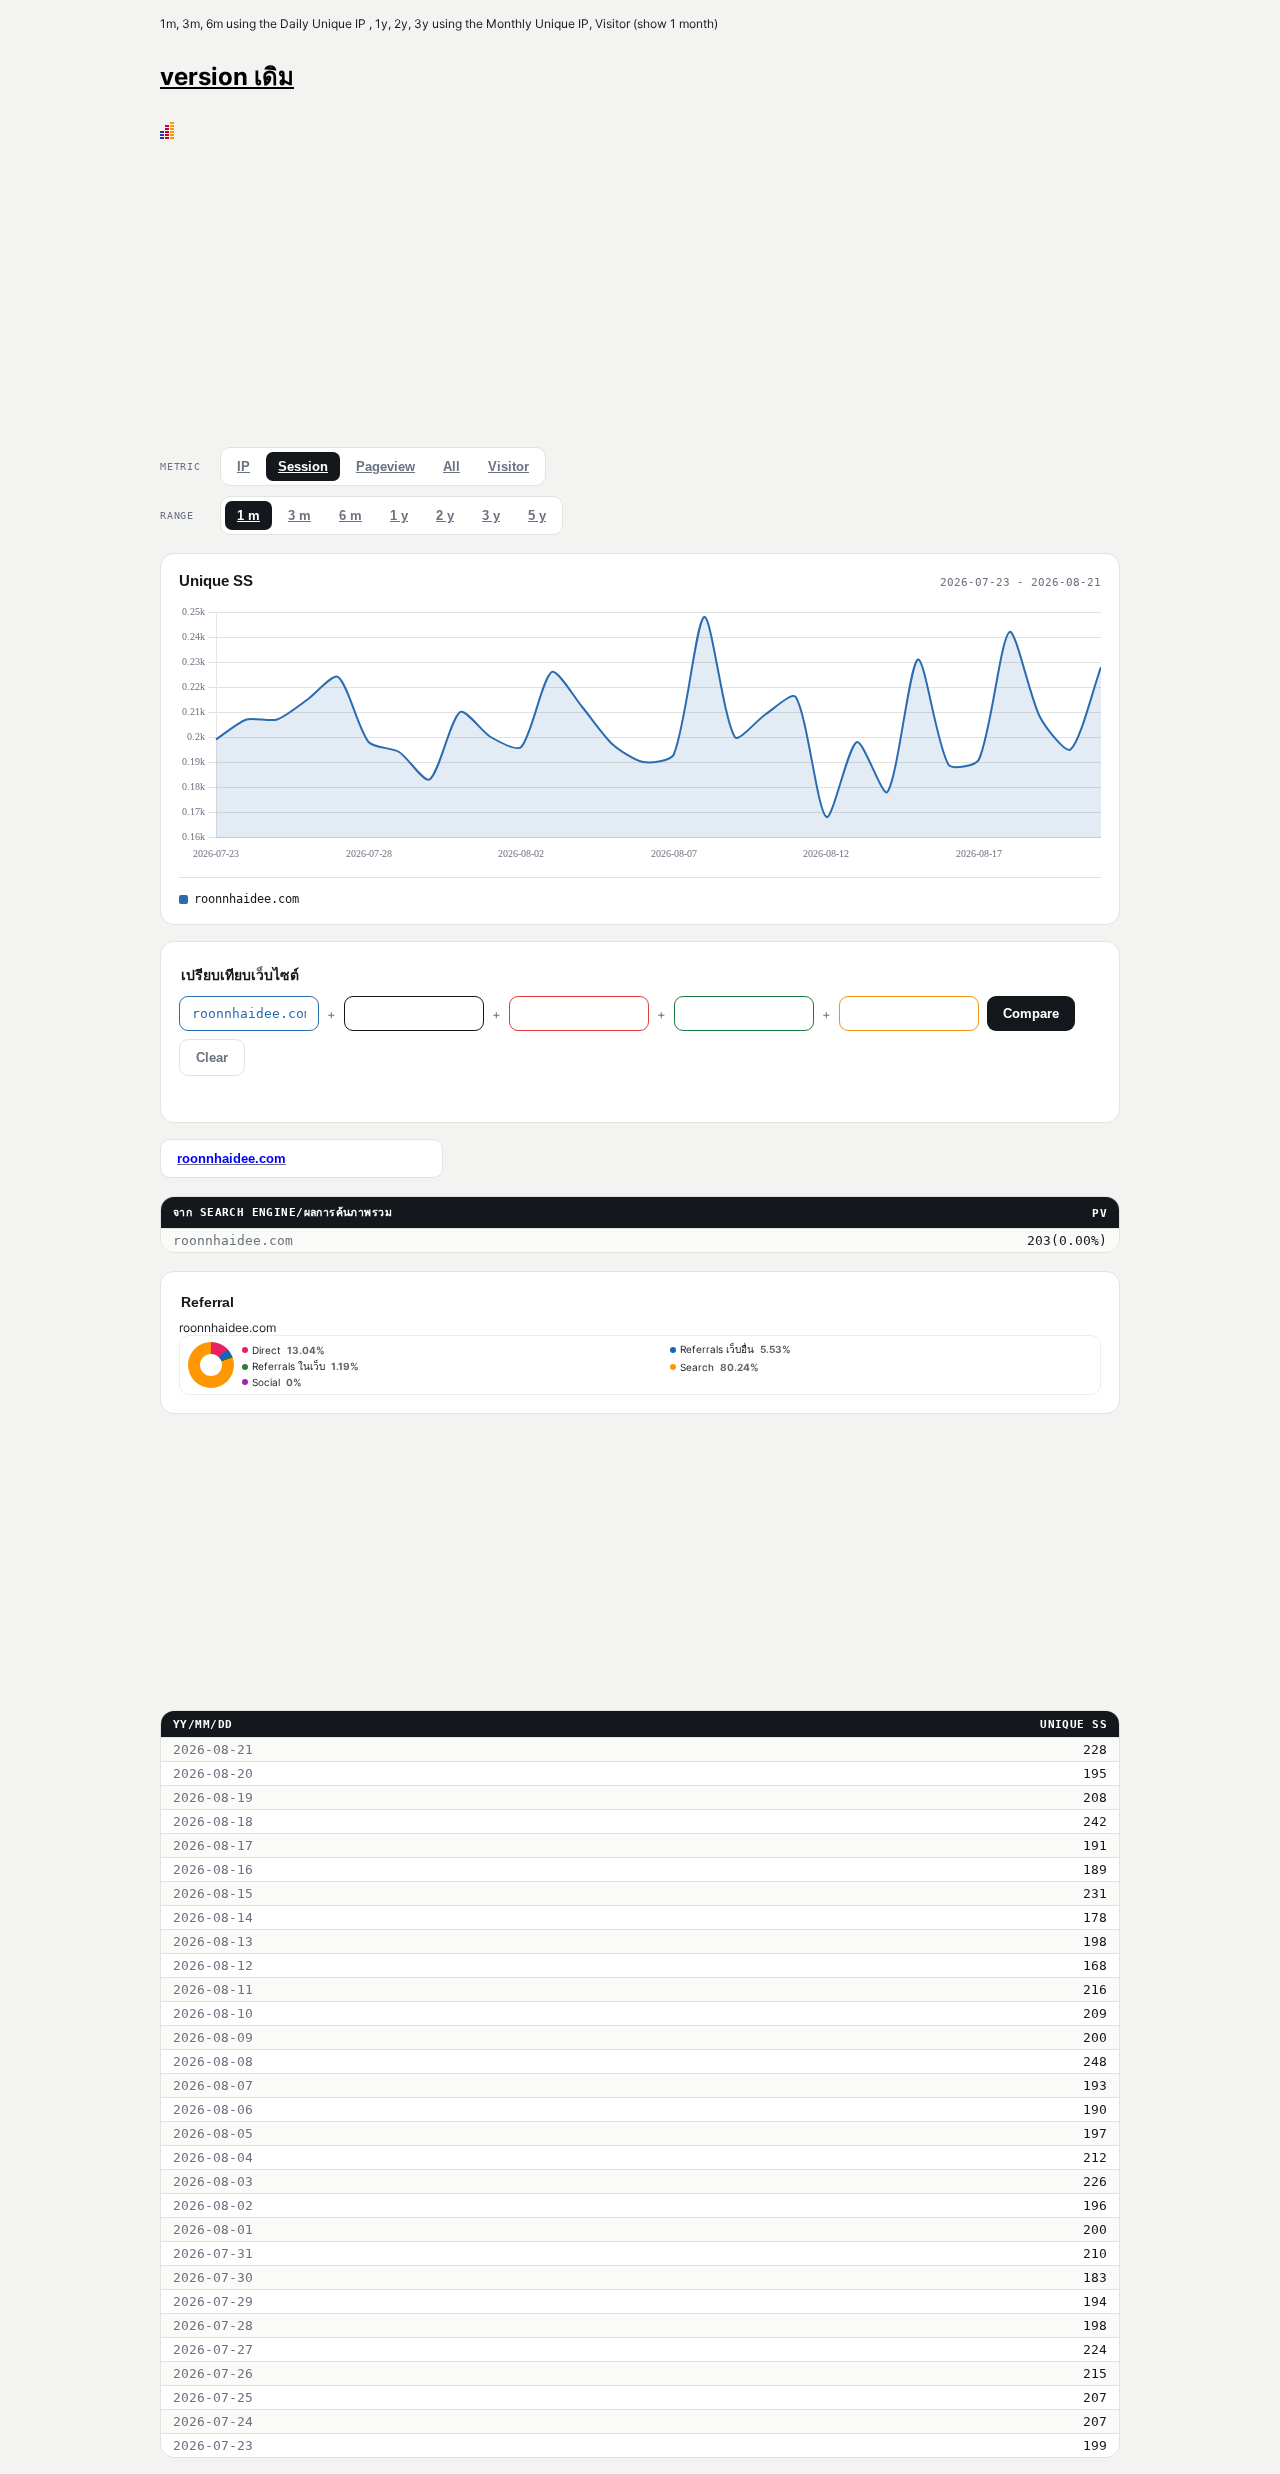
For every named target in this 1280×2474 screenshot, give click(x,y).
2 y (445, 515)
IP (243, 466)
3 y (491, 515)
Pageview (385, 466)
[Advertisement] (640, 289)
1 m (248, 515)
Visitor (508, 466)
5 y (537, 515)
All (451, 466)
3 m (299, 515)
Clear (212, 1057)
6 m (350, 515)
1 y (399, 515)
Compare (1031, 1013)
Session (303, 466)
